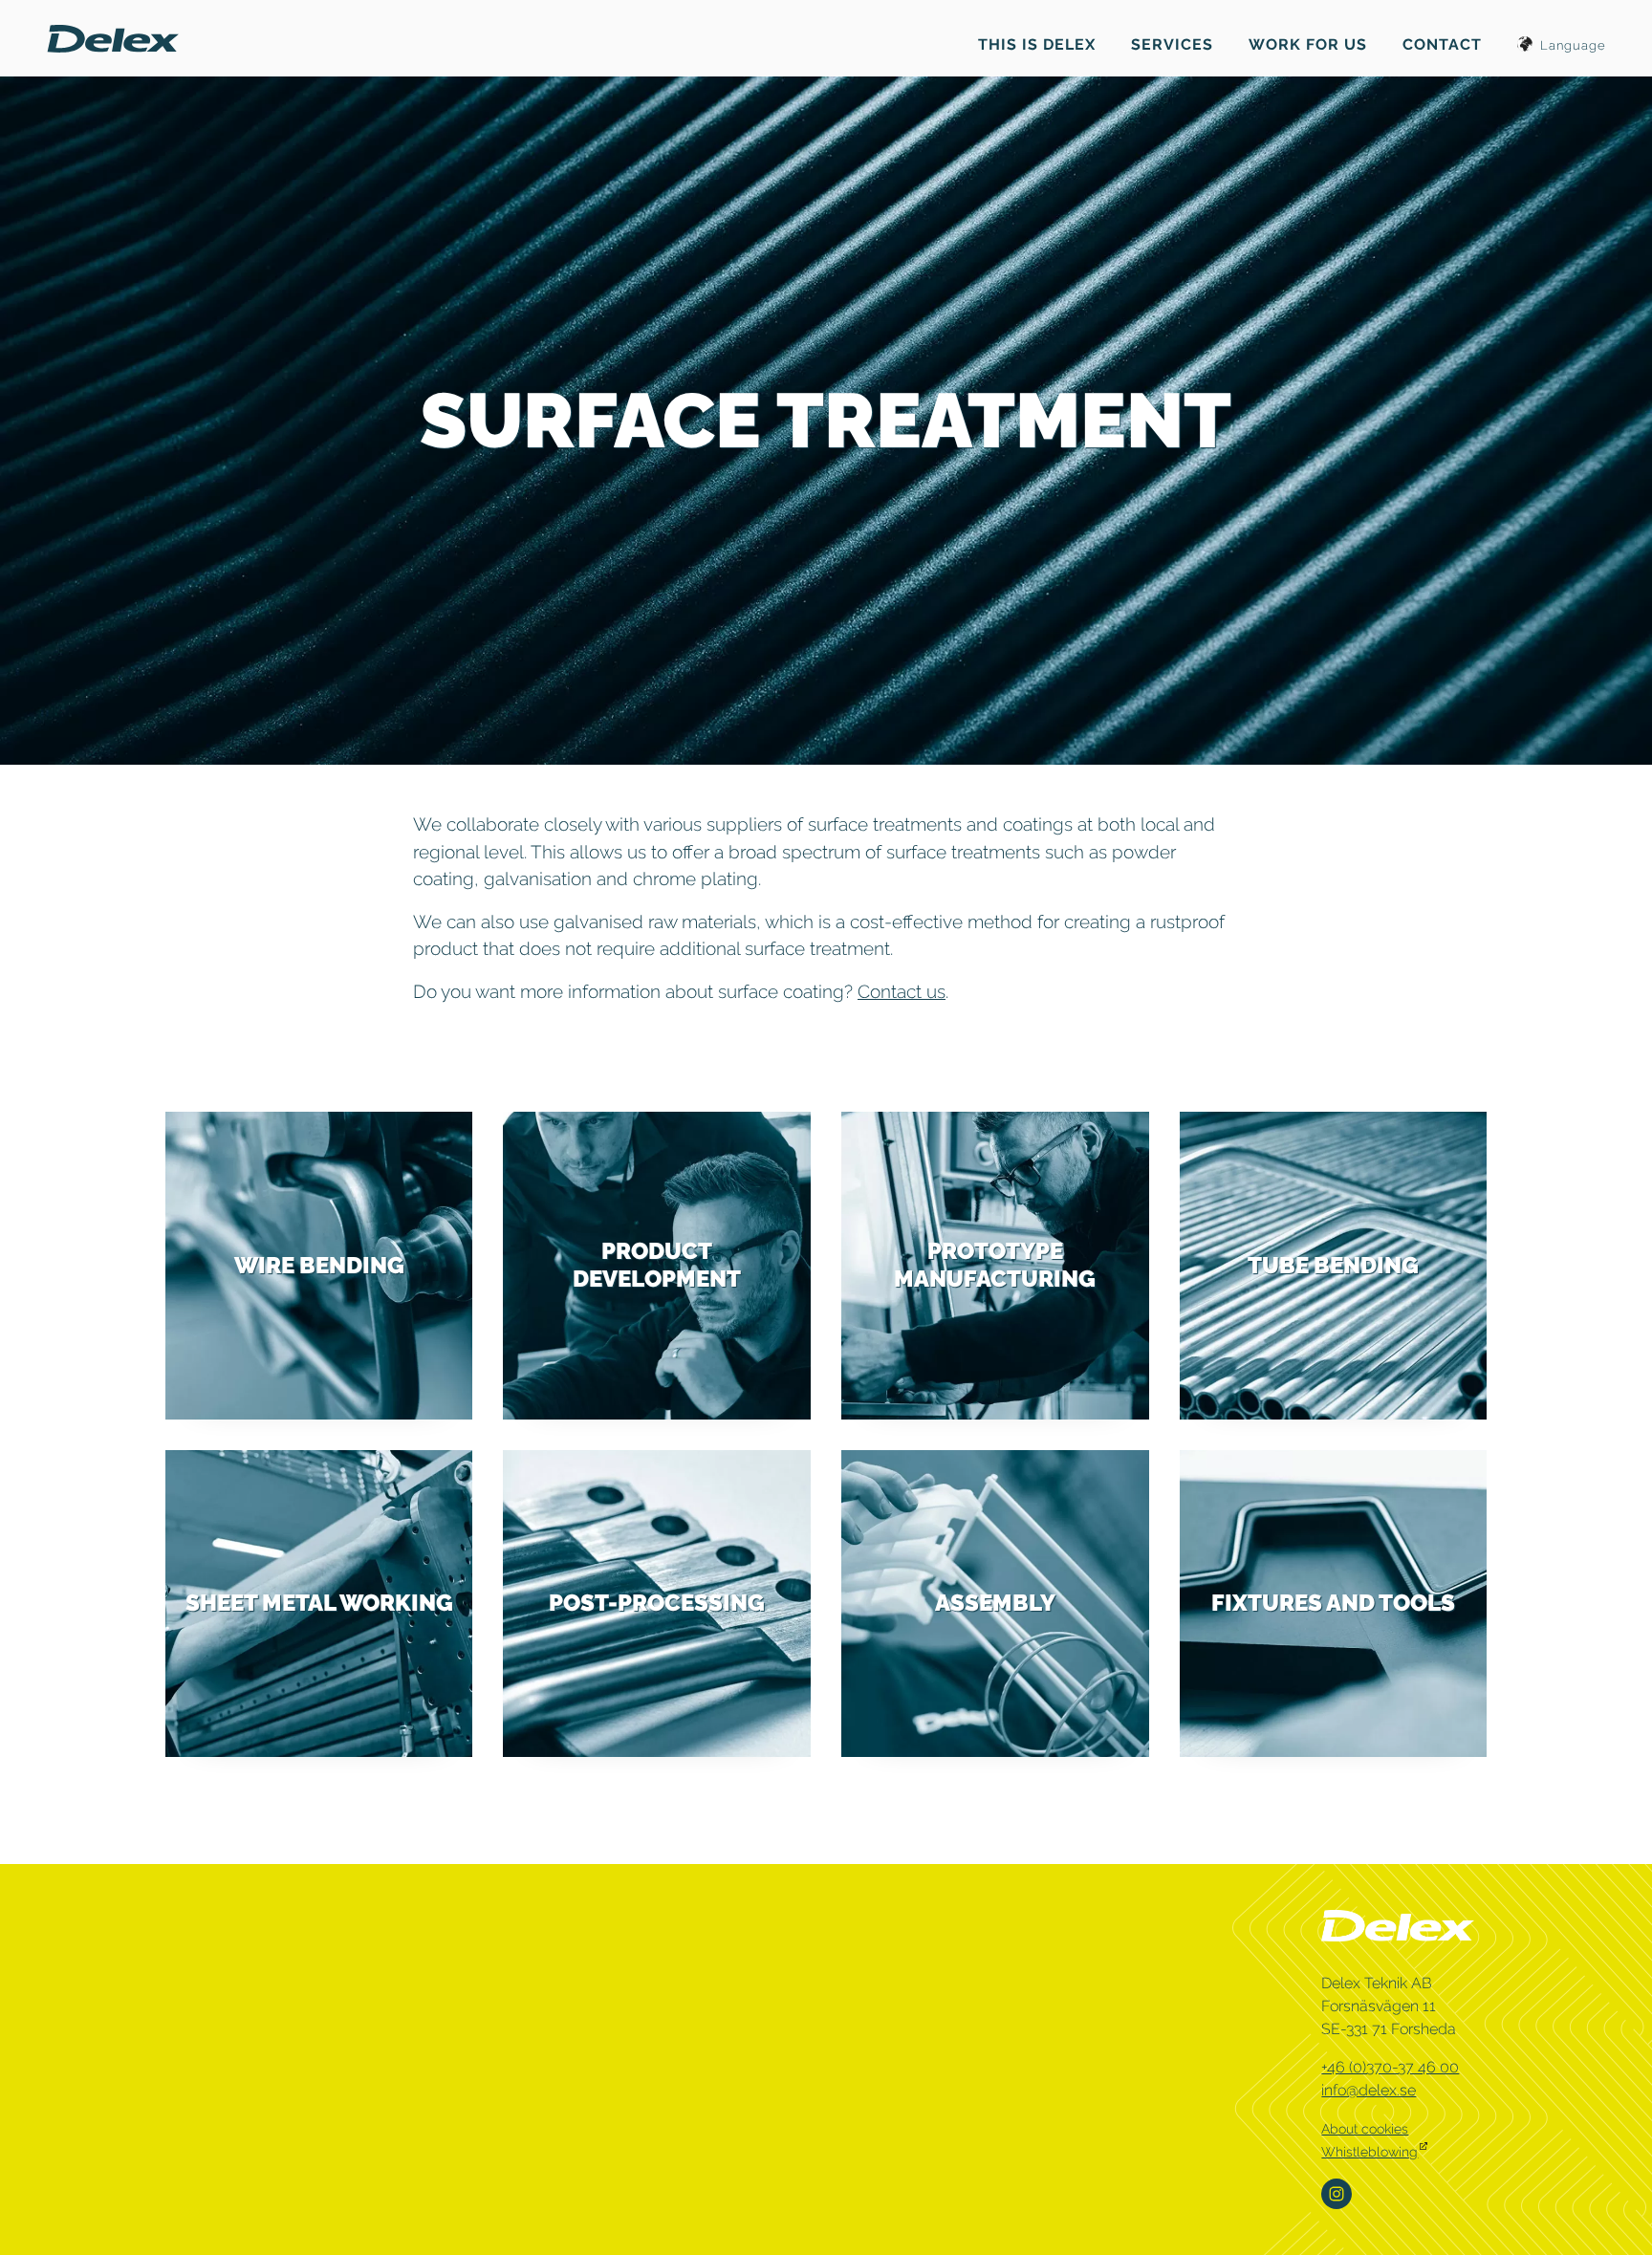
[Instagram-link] (1338, 2193)
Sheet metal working (319, 1603)
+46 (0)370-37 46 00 (1390, 2067)
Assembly (995, 1603)
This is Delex (1037, 44)
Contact (1442, 44)
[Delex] (113, 36)
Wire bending (319, 1264)
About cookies (1365, 2129)
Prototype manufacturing (995, 1265)
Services (1172, 44)
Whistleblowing (1369, 2152)
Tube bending (1333, 1264)
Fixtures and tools (1333, 1603)
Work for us (1308, 44)
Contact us (902, 991)
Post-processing (657, 1603)
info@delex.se (1369, 2090)
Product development (657, 1265)
